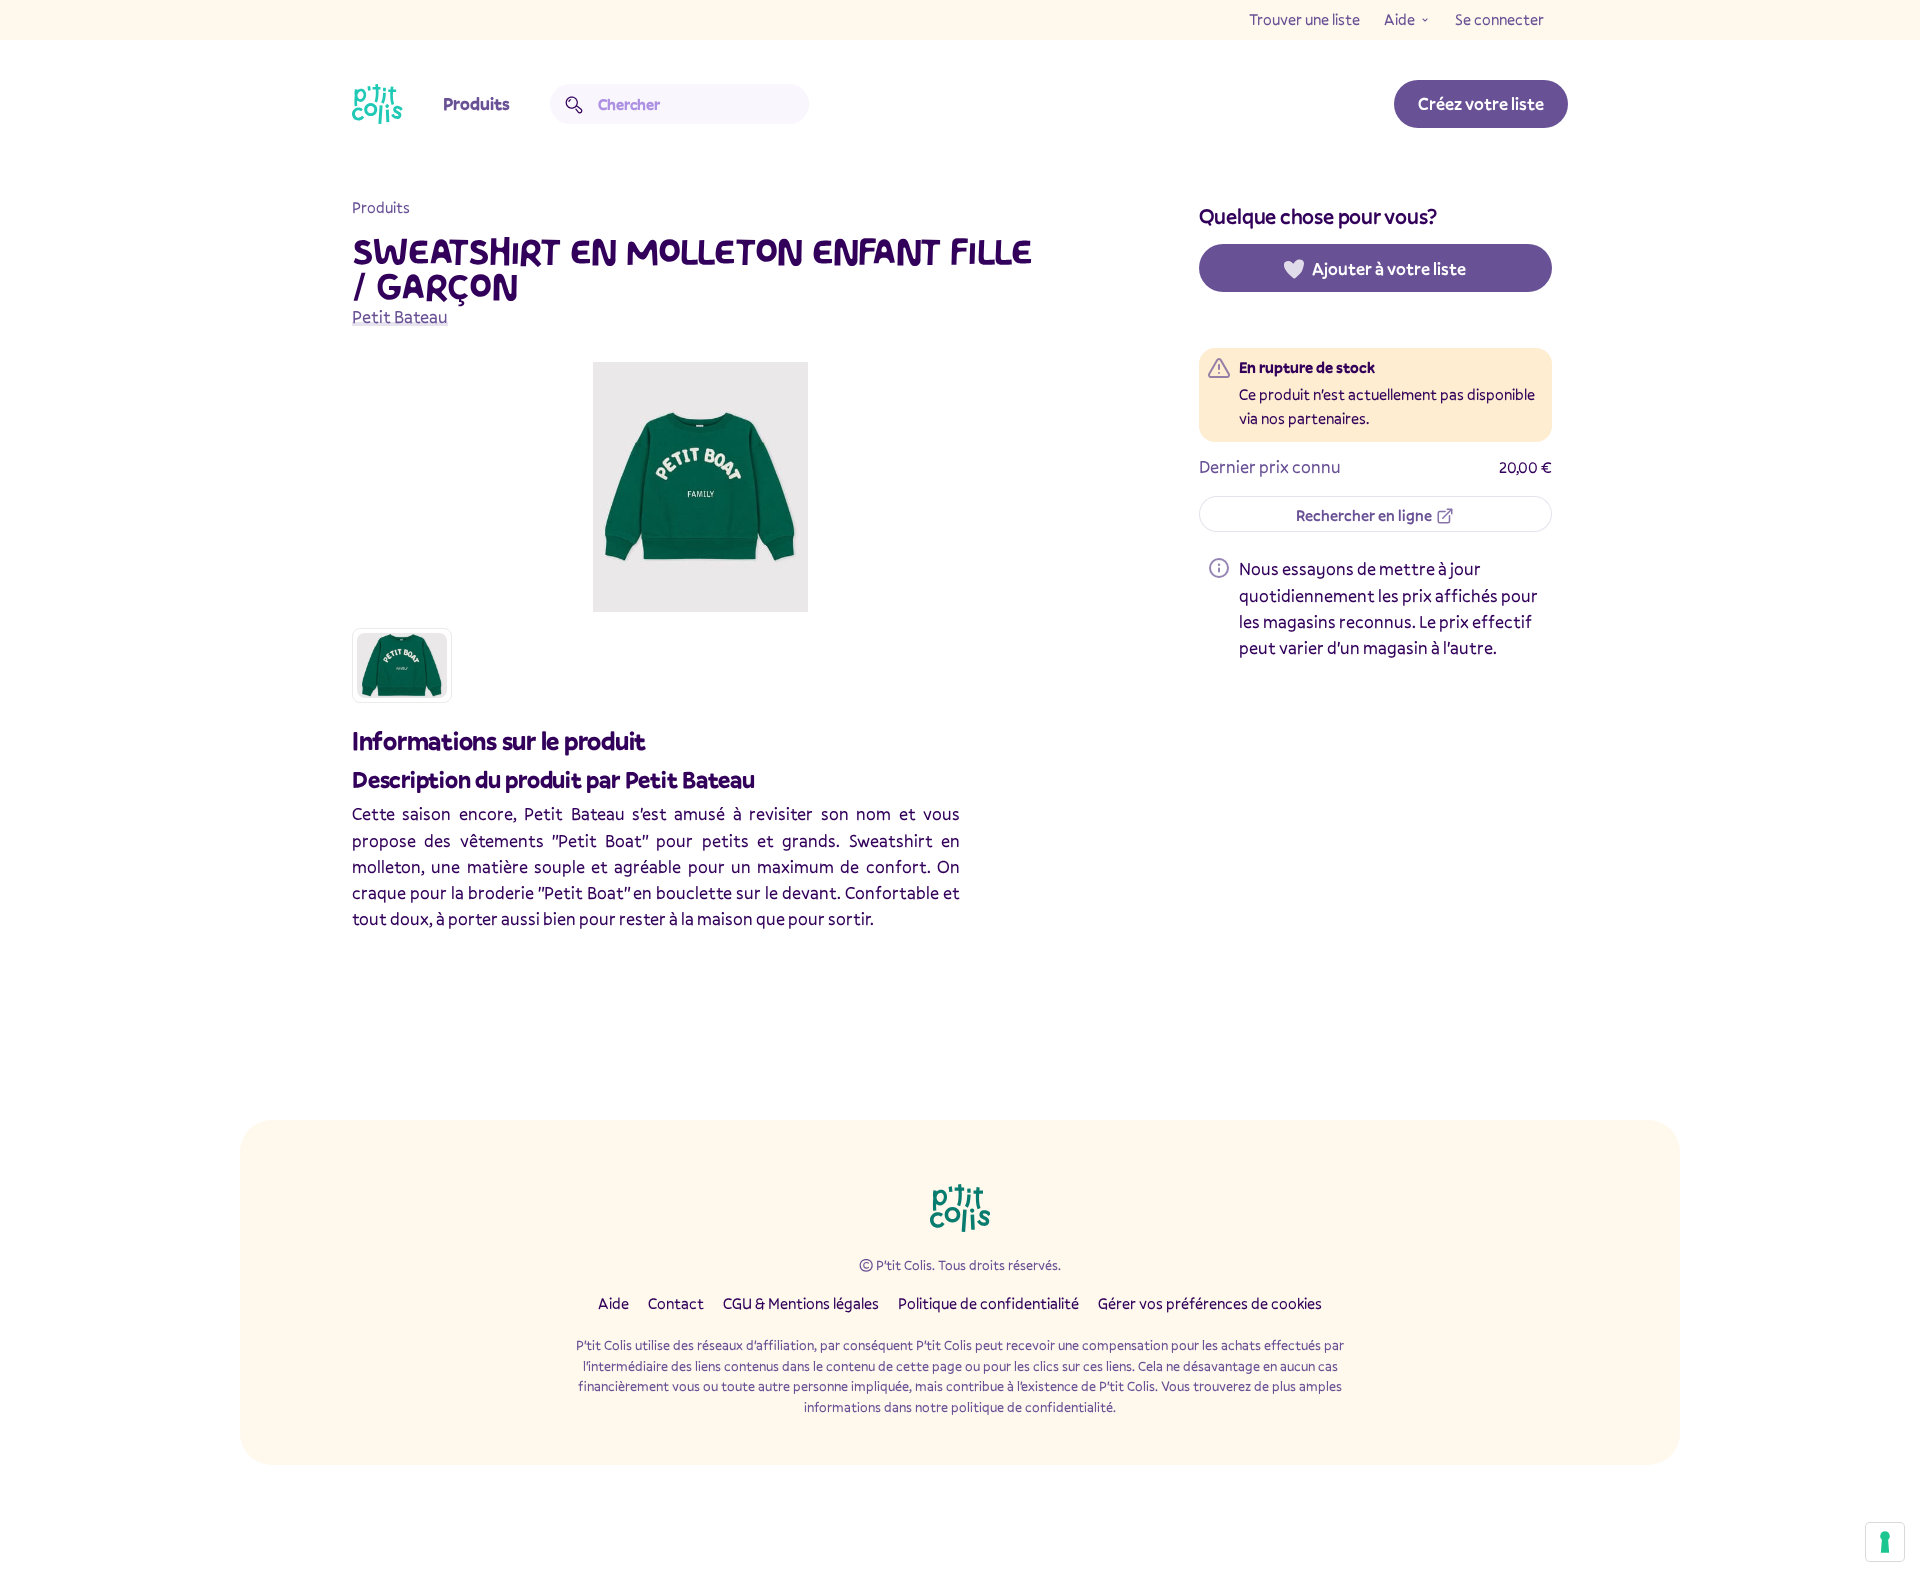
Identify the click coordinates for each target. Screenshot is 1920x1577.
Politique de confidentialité (988, 1303)
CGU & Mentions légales (801, 1303)
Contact (676, 1303)
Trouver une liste (1304, 19)
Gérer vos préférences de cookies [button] (1210, 1303)
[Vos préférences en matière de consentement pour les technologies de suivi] (1885, 1542)
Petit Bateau (400, 316)
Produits (476, 103)
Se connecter (1499, 19)
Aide (1399, 19)
